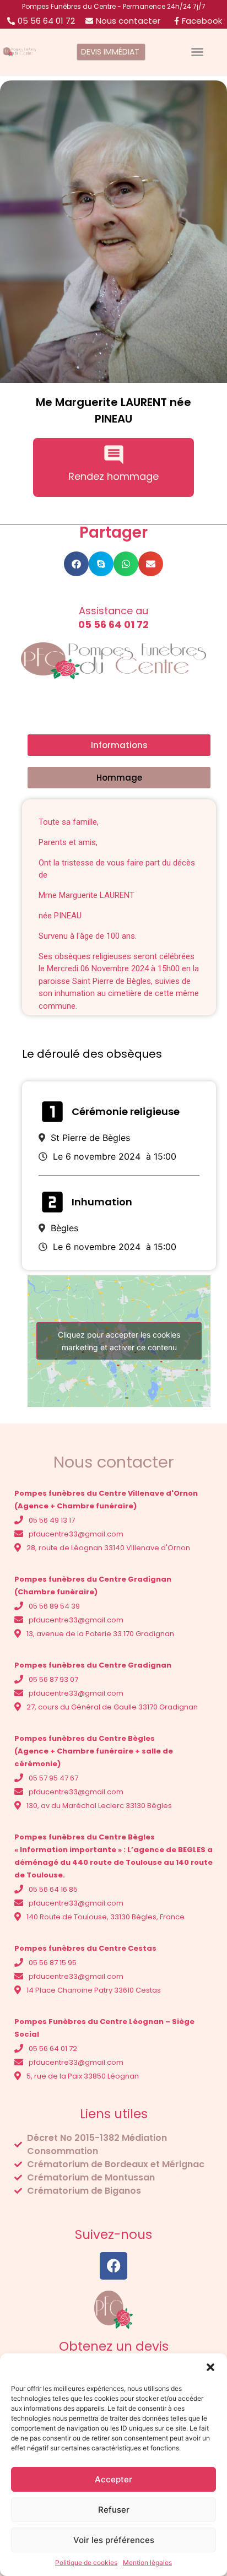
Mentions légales (51, 2213)
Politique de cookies (86, 2563)
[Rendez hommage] (114, 455)
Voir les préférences (114, 2540)
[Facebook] (113, 2266)
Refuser (114, 2510)
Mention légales (147, 2563)
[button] (210, 2367)
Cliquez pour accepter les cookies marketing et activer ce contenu (119, 1341)
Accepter (113, 2479)
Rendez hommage (113, 476)
